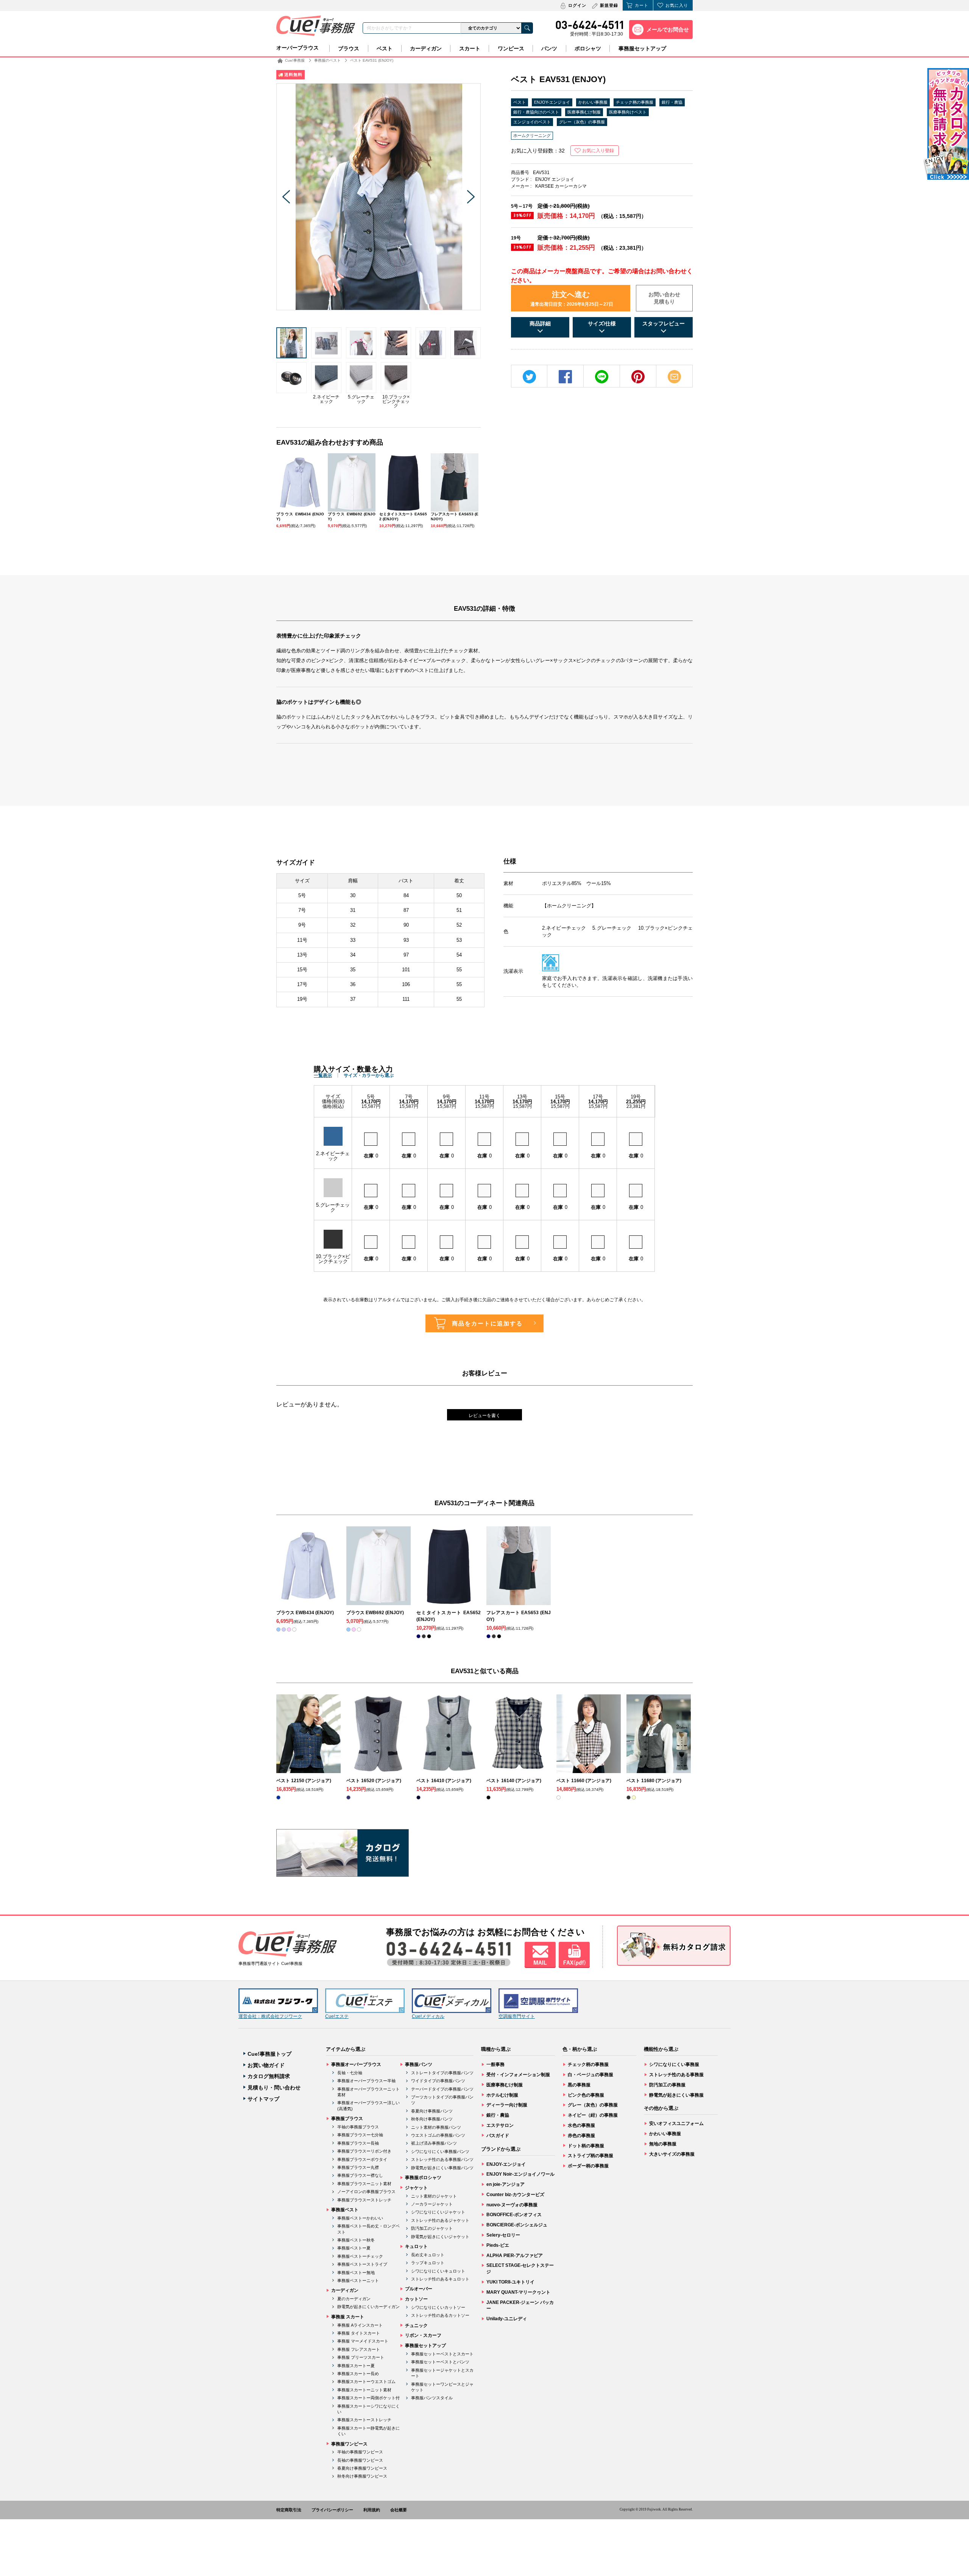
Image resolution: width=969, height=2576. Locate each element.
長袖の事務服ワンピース (360, 2460)
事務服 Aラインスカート (360, 2325)
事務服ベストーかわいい (360, 2218)
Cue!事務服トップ (270, 2054)
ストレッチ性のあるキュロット (440, 2279)
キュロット (416, 2246)
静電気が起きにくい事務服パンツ (442, 2168)
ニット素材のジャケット (434, 2196)
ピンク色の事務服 (586, 2095)
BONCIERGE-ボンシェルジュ (517, 2225)
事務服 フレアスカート (359, 2349)
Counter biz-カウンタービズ (515, 2195)
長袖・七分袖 (350, 2073)
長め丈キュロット (428, 2255)
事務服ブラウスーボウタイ (362, 2159)
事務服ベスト (345, 2210)
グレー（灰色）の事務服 (582, 122)
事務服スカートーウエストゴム (366, 2382)
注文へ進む (572, 299)
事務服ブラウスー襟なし (360, 2175)
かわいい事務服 (593, 102)
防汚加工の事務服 (667, 2085)
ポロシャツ (588, 48)
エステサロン (500, 2125)
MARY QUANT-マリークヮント (518, 2292)
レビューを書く (484, 1416)
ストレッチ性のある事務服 (676, 2075)
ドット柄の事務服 (586, 2146)
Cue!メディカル (428, 2016)
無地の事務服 (663, 2144)
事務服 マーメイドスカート (363, 2341)
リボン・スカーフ (423, 2335)
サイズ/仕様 (602, 324)
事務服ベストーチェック (360, 2256)
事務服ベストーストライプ (362, 2264)
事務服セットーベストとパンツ (440, 2362)
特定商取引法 (289, 2510)
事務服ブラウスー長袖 (358, 2143)
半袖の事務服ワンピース (360, 2452)
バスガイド (498, 2136)
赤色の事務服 (581, 2136)
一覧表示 (323, 1075)
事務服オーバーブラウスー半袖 (366, 2081)
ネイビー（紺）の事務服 (593, 2115)
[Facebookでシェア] (565, 377)
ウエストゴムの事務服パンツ (438, 2135)
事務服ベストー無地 (356, 2273)
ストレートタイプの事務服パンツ (442, 2073)
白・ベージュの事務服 (590, 2075)
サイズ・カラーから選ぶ (369, 1075)
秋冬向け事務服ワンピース (362, 2476)
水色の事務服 (581, 2125)
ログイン (577, 5)
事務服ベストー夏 (354, 2248)
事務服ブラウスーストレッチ (364, 2200)
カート (642, 5)
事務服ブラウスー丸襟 (358, 2167)
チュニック (416, 2326)
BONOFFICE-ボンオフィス (514, 2215)
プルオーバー (419, 2289)
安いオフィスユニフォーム (676, 2123)
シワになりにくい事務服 (674, 2064)
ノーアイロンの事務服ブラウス (366, 2192)
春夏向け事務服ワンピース (362, 2468)
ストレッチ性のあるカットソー (440, 2315)
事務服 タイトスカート (359, 2333)
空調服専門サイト (517, 2016)
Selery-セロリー (503, 2235)
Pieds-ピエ (498, 2245)
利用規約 (372, 2510)
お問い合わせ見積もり (664, 298)
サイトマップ (263, 2099)
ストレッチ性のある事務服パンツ (442, 2159)
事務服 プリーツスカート (361, 2357)
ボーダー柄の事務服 (588, 2166)
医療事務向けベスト (628, 112)
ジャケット (416, 2188)
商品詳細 (540, 324)
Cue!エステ (337, 2016)
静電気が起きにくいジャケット (440, 2237)
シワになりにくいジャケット (438, 2212)
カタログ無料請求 (269, 2076)
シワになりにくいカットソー (438, 2307)
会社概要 (399, 2510)
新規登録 (609, 5)
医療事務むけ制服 (584, 112)
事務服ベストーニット (358, 2280)
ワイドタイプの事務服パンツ (438, 2081)
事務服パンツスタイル (432, 2398)
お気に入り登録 (598, 151)
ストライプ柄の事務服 (590, 2156)
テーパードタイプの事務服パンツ (442, 2089)
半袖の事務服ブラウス (358, 2127)
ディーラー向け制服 (507, 2105)
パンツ (549, 48)
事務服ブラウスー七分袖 (360, 2135)
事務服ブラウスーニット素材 (364, 2184)
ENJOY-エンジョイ (552, 102)
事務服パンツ (419, 2064)
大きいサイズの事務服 (672, 2154)
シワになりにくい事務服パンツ (440, 2151)
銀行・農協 (672, 102)
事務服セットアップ (642, 48)
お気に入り (677, 5)
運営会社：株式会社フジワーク (270, 2016)
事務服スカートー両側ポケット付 (368, 2398)
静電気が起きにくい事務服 (676, 2095)
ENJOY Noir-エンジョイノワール (520, 2174)
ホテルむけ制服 (502, 2095)
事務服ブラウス (347, 2119)
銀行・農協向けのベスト (536, 112)
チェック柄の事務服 (635, 102)
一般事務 (495, 2064)
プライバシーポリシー (332, 2510)
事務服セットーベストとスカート (442, 2354)
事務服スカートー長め (358, 2374)
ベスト (385, 48)
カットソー (416, 2299)
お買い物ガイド (266, 2065)
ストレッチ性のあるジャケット (440, 2220)
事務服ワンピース (349, 2444)
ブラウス (349, 48)
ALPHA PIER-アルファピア (515, 2256)
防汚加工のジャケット (432, 2228)
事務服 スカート (348, 2317)
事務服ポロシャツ (423, 2178)
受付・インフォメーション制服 (518, 2075)
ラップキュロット (428, 2263)
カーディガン (426, 48)
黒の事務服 (579, 2085)
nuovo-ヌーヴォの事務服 (512, 2205)
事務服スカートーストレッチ (364, 2420)
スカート (470, 48)
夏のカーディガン (354, 2299)
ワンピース (511, 48)
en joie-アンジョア (506, 2184)
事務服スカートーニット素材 (364, 2390)
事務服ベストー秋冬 (356, 2240)
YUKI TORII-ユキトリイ (510, 2282)
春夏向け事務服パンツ (432, 2111)
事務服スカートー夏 (356, 2366)
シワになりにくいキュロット (438, 2271)
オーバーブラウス (298, 48)
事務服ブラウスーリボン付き (364, 2151)
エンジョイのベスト (532, 122)
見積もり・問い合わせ (274, 2088)
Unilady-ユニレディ (507, 2319)
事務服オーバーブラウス (356, 2064)
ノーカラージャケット (432, 2204)
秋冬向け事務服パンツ (432, 2119)
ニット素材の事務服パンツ (436, 2127)
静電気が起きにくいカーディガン (368, 2307)
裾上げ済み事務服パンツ (434, 2143)
